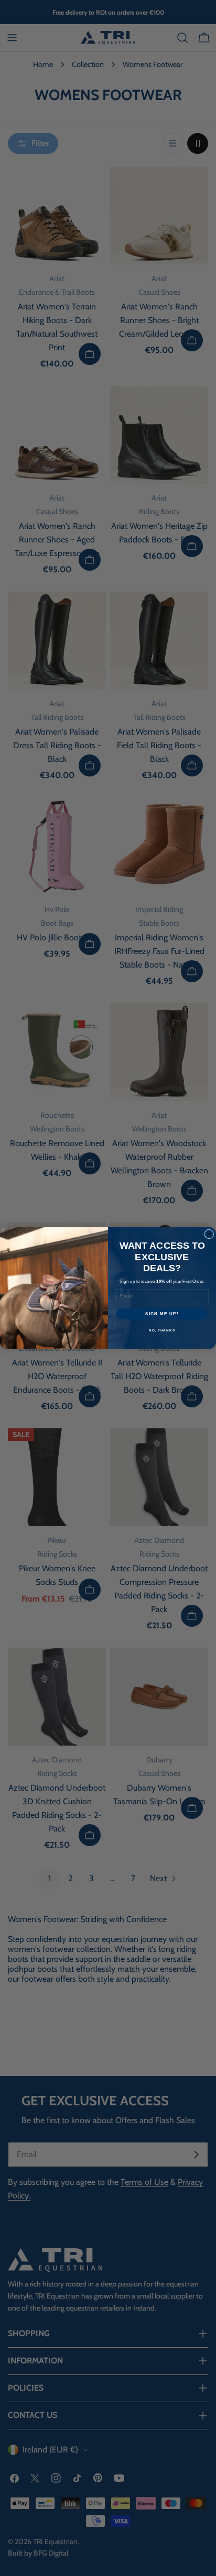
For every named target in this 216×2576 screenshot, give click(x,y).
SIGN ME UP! (162, 1314)
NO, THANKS (162, 1331)
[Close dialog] (209, 1234)
